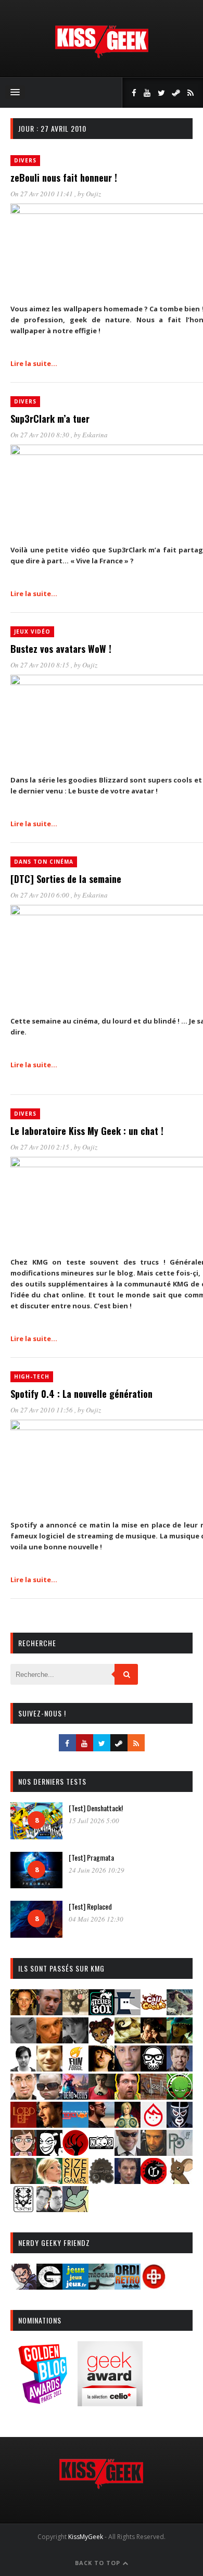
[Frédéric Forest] (49, 2068)
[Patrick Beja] (154, 2152)
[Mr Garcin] (180, 2124)
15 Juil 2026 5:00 (94, 1821)
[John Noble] (180, 2068)
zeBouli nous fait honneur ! (64, 178)
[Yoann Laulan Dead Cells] (75, 2096)
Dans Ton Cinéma (44, 862)
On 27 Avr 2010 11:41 (42, 194)
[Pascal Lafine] (128, 2152)
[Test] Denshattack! (96, 1808)
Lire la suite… (34, 363)
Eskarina (95, 435)
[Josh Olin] (23, 2096)
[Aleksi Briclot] (23, 2012)
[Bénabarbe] (128, 2012)
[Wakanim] (49, 2209)
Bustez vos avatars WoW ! (61, 649)
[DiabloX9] (75, 2040)
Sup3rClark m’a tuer (50, 419)
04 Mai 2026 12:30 (96, 1919)
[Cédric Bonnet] (23, 2040)
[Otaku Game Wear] (154, 2286)
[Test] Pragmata (91, 1857)
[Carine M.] (180, 2012)
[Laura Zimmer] (102, 2096)
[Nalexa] (23, 2152)
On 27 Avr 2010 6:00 (41, 895)
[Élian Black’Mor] (128, 2040)
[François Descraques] (23, 2068)
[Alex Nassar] (49, 2012)
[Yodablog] (75, 2209)
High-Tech (32, 1377)
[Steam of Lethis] (102, 2181)
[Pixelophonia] (180, 2152)
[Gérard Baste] (102, 2068)
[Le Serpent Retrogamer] (102, 2286)
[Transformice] (180, 2181)
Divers (25, 160)
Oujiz (93, 194)
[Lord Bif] (23, 2124)
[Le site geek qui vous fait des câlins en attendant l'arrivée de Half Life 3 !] (102, 56)
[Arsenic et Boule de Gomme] (75, 2012)
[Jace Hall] (128, 2068)
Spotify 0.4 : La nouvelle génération (81, 1394)
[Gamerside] (49, 2286)
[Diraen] (102, 2040)
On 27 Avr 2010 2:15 (41, 1147)
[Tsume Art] (23, 2209)
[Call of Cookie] (154, 2012)
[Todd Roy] (128, 2181)
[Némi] (49, 2152)
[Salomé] (49, 2181)
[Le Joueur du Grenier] (128, 2096)
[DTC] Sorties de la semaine (66, 879)
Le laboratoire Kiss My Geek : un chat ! (87, 1131)
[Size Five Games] (75, 2181)
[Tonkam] (154, 2181)
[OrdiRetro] (128, 2286)
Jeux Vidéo (32, 632)
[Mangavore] (75, 2124)
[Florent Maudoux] (180, 2040)
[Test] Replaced (90, 1906)
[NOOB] (102, 2152)
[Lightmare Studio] (180, 2096)
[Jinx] (154, 2068)
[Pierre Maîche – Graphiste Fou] (23, 2286)
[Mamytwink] (49, 2124)
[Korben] (49, 2096)
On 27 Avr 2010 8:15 (41, 665)
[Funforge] (75, 2068)
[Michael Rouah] (154, 2124)
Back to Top (99, 2563)
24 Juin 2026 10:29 (97, 1870)
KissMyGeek (86, 2537)
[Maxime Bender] (102, 2124)
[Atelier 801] (102, 2012)
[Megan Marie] (128, 2124)
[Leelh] (154, 2096)
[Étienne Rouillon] (154, 2040)
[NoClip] (75, 2152)
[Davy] (49, 2040)
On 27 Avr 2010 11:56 (42, 1410)
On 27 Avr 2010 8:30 (41, 435)
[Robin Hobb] (23, 2181)
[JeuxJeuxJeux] (75, 2286)
